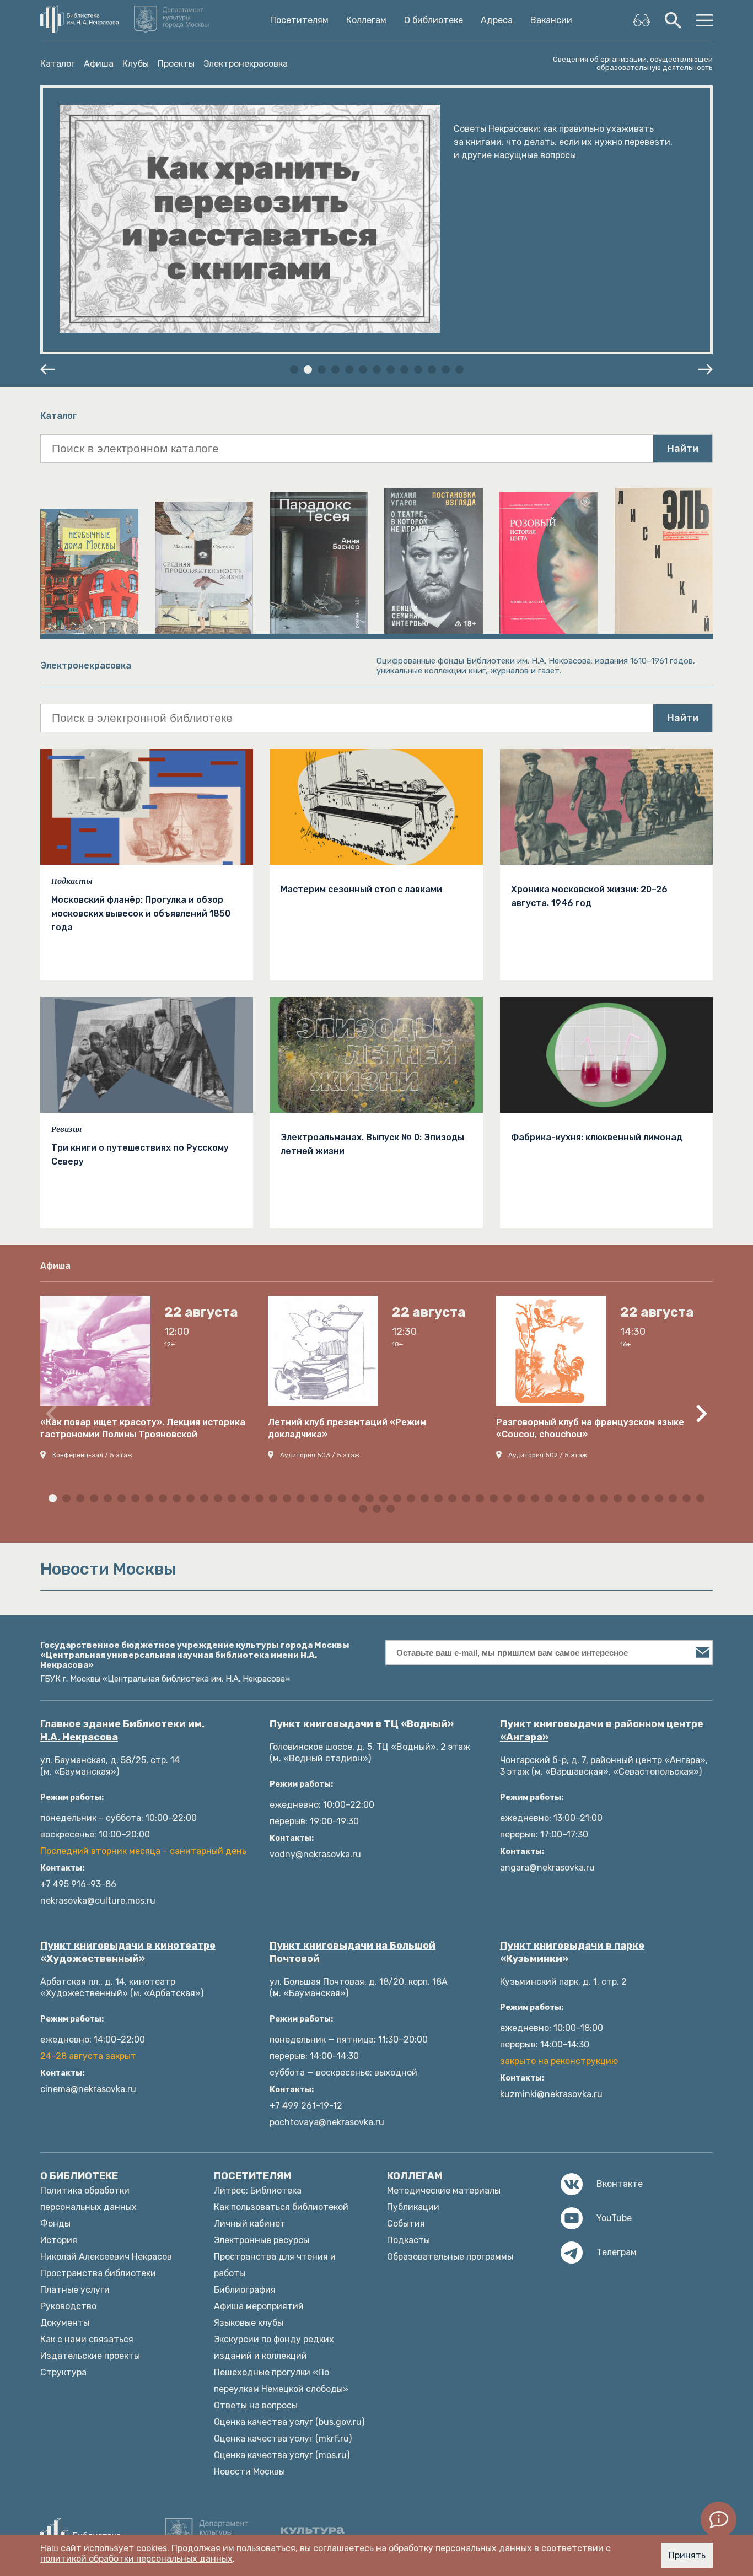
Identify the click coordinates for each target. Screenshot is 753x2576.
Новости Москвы (249, 2472)
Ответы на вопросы (256, 2405)
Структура (63, 2372)
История (59, 2240)
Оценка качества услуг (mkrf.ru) (283, 2438)
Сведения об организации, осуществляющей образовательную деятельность (633, 63)
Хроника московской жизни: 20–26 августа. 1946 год (589, 896)
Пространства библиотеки (98, 2273)
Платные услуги (75, 2290)
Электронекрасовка (246, 64)
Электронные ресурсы (262, 2240)
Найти (683, 449)
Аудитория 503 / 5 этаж (320, 1455)
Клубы (136, 64)
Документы (65, 2323)
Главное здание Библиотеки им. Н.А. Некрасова (122, 1731)
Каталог (58, 64)
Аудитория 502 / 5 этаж (548, 1455)
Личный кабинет (250, 2224)
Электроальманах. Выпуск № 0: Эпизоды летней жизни (372, 1144)
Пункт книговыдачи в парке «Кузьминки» (572, 1952)
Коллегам (366, 20)
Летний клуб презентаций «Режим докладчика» (347, 1428)
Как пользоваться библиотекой (281, 2207)
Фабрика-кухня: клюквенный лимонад (597, 1137)
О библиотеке (434, 20)
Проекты (176, 64)
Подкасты (72, 881)
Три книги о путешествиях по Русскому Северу (140, 1155)
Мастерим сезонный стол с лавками (361, 889)
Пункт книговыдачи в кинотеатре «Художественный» (128, 1952)
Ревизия (66, 1129)
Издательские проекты (90, 2356)
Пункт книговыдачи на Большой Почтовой (353, 1952)
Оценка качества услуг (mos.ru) (282, 2455)
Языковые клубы (249, 2323)
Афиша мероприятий (259, 2306)
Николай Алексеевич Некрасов (106, 2257)
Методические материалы (444, 2190)
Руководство (68, 2306)
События (406, 2224)
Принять (687, 2555)
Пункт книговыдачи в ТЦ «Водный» (362, 1724)
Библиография (245, 2290)
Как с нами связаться (87, 2339)
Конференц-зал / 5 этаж (92, 1455)
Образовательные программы (450, 2257)
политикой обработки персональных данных (136, 2559)
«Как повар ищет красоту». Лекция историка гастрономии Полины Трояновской (143, 1428)
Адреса (497, 20)
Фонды (55, 2224)
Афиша (99, 64)
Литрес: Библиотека (258, 2190)
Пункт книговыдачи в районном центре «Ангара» (602, 1731)
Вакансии (551, 20)
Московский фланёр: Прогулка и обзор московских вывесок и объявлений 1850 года (141, 914)
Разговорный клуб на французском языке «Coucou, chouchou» (590, 1428)
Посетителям (299, 20)
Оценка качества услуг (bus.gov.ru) (289, 2422)
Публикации (413, 2207)
